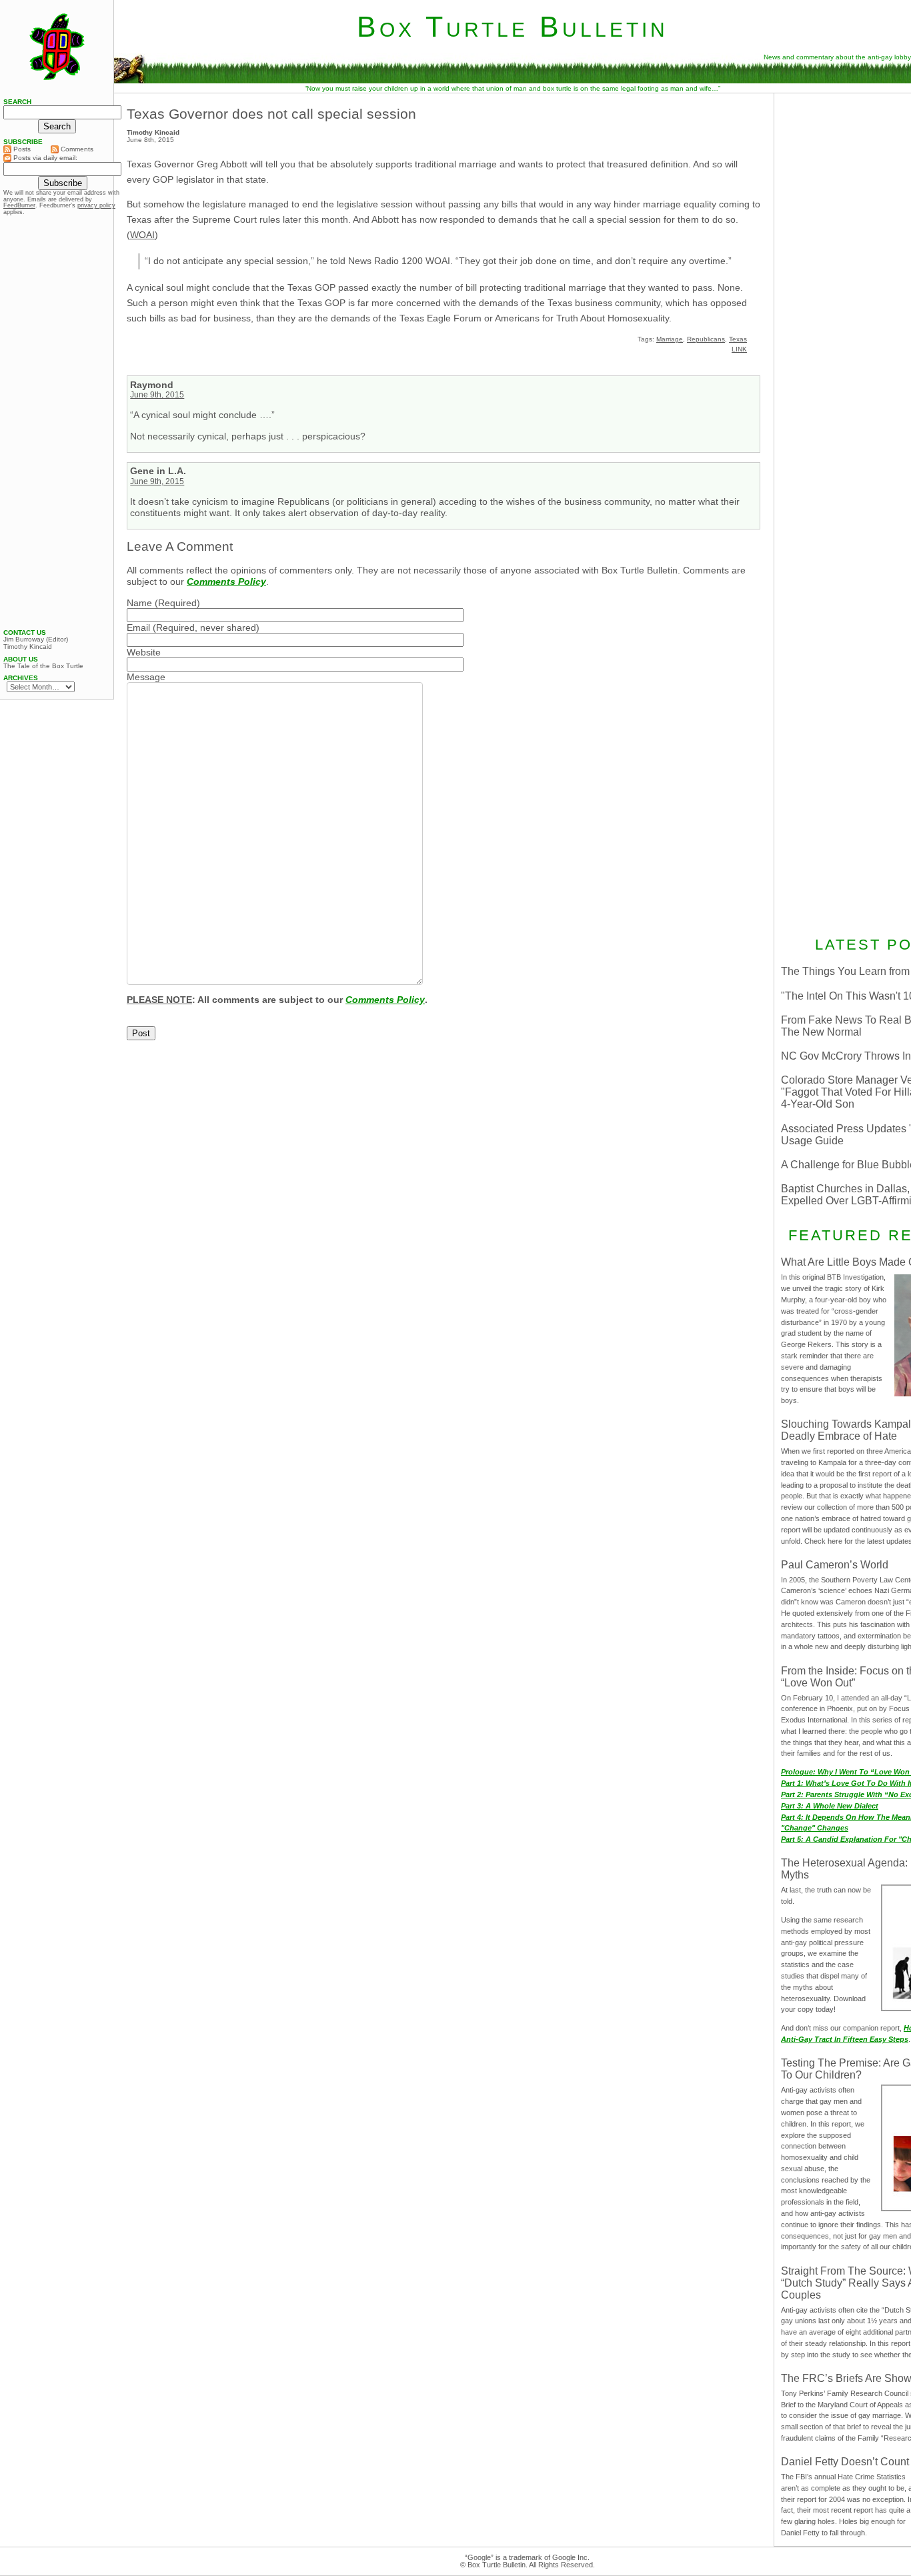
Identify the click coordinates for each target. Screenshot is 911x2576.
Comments (76, 149)
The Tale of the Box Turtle (43, 666)
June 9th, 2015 (157, 395)
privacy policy (96, 205)
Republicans (706, 339)
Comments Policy (226, 581)
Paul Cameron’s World (835, 1565)
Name (139, 603)
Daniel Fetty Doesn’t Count (845, 2462)
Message (146, 677)
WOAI (142, 235)
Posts (21, 149)
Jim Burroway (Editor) (36, 639)
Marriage (670, 339)
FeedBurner (19, 205)
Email (138, 627)
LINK (739, 349)
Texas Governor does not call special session (271, 114)
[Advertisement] (57, 422)
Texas (738, 339)
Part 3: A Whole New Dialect (830, 1806)
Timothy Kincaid (28, 647)
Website (144, 652)
